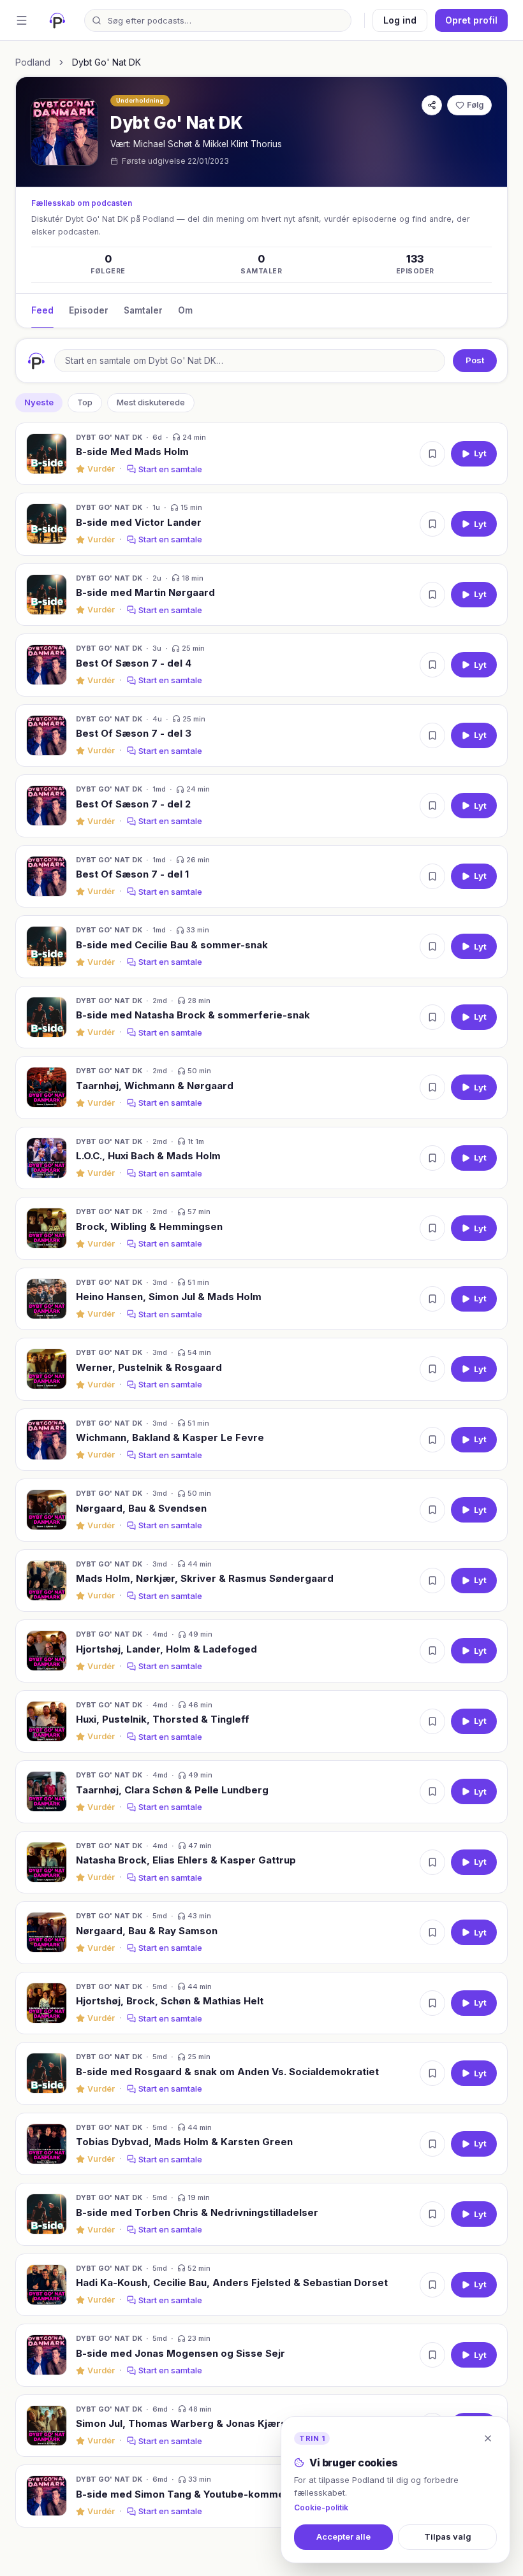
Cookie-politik (321, 2507)
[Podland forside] (57, 20)
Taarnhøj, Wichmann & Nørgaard (155, 1086)
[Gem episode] (432, 454)
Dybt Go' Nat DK (109, 437)
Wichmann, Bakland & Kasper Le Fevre (170, 1437)
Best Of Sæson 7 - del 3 (134, 733)
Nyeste (39, 402)
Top (85, 402)
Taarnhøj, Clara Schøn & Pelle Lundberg (172, 1790)
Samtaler (143, 310)
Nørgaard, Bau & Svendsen (141, 1508)
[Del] (432, 105)
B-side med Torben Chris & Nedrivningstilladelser (197, 2212)
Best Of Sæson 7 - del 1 (132, 874)
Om (185, 310)
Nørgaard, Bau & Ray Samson (147, 1931)
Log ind (400, 20)
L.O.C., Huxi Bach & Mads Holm (148, 1156)
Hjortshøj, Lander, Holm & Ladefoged (166, 1649)
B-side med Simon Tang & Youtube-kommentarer (195, 2494)
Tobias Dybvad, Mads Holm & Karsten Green (184, 2142)
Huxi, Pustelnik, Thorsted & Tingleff (163, 1719)
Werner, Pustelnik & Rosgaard (149, 1367)
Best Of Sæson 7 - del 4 (134, 663)
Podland (33, 62)
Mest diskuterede (151, 402)
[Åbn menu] (22, 20)
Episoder (89, 310)
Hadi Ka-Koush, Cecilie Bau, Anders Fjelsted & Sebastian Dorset (232, 2283)
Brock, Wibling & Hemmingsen (149, 1226)
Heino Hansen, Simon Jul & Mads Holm (169, 1297)
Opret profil (471, 20)
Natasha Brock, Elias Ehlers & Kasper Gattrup (186, 1860)
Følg (475, 105)
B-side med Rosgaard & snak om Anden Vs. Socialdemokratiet (227, 2072)
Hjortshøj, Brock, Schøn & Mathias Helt (170, 2001)
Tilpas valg (448, 2536)
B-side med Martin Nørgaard (145, 592)
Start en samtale (170, 469)
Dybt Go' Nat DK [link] (107, 62)
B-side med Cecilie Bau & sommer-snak (172, 945)
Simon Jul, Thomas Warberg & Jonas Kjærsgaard (195, 2423)
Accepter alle (343, 2536)
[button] (261, 454)
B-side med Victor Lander (139, 522)
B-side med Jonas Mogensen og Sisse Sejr (180, 2353)
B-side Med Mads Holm (132, 452)
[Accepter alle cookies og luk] (488, 2438)
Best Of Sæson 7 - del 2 (133, 804)
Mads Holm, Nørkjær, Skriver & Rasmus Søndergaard (205, 1578)
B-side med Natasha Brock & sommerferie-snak (193, 1015)
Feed (42, 310)
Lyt (480, 453)
